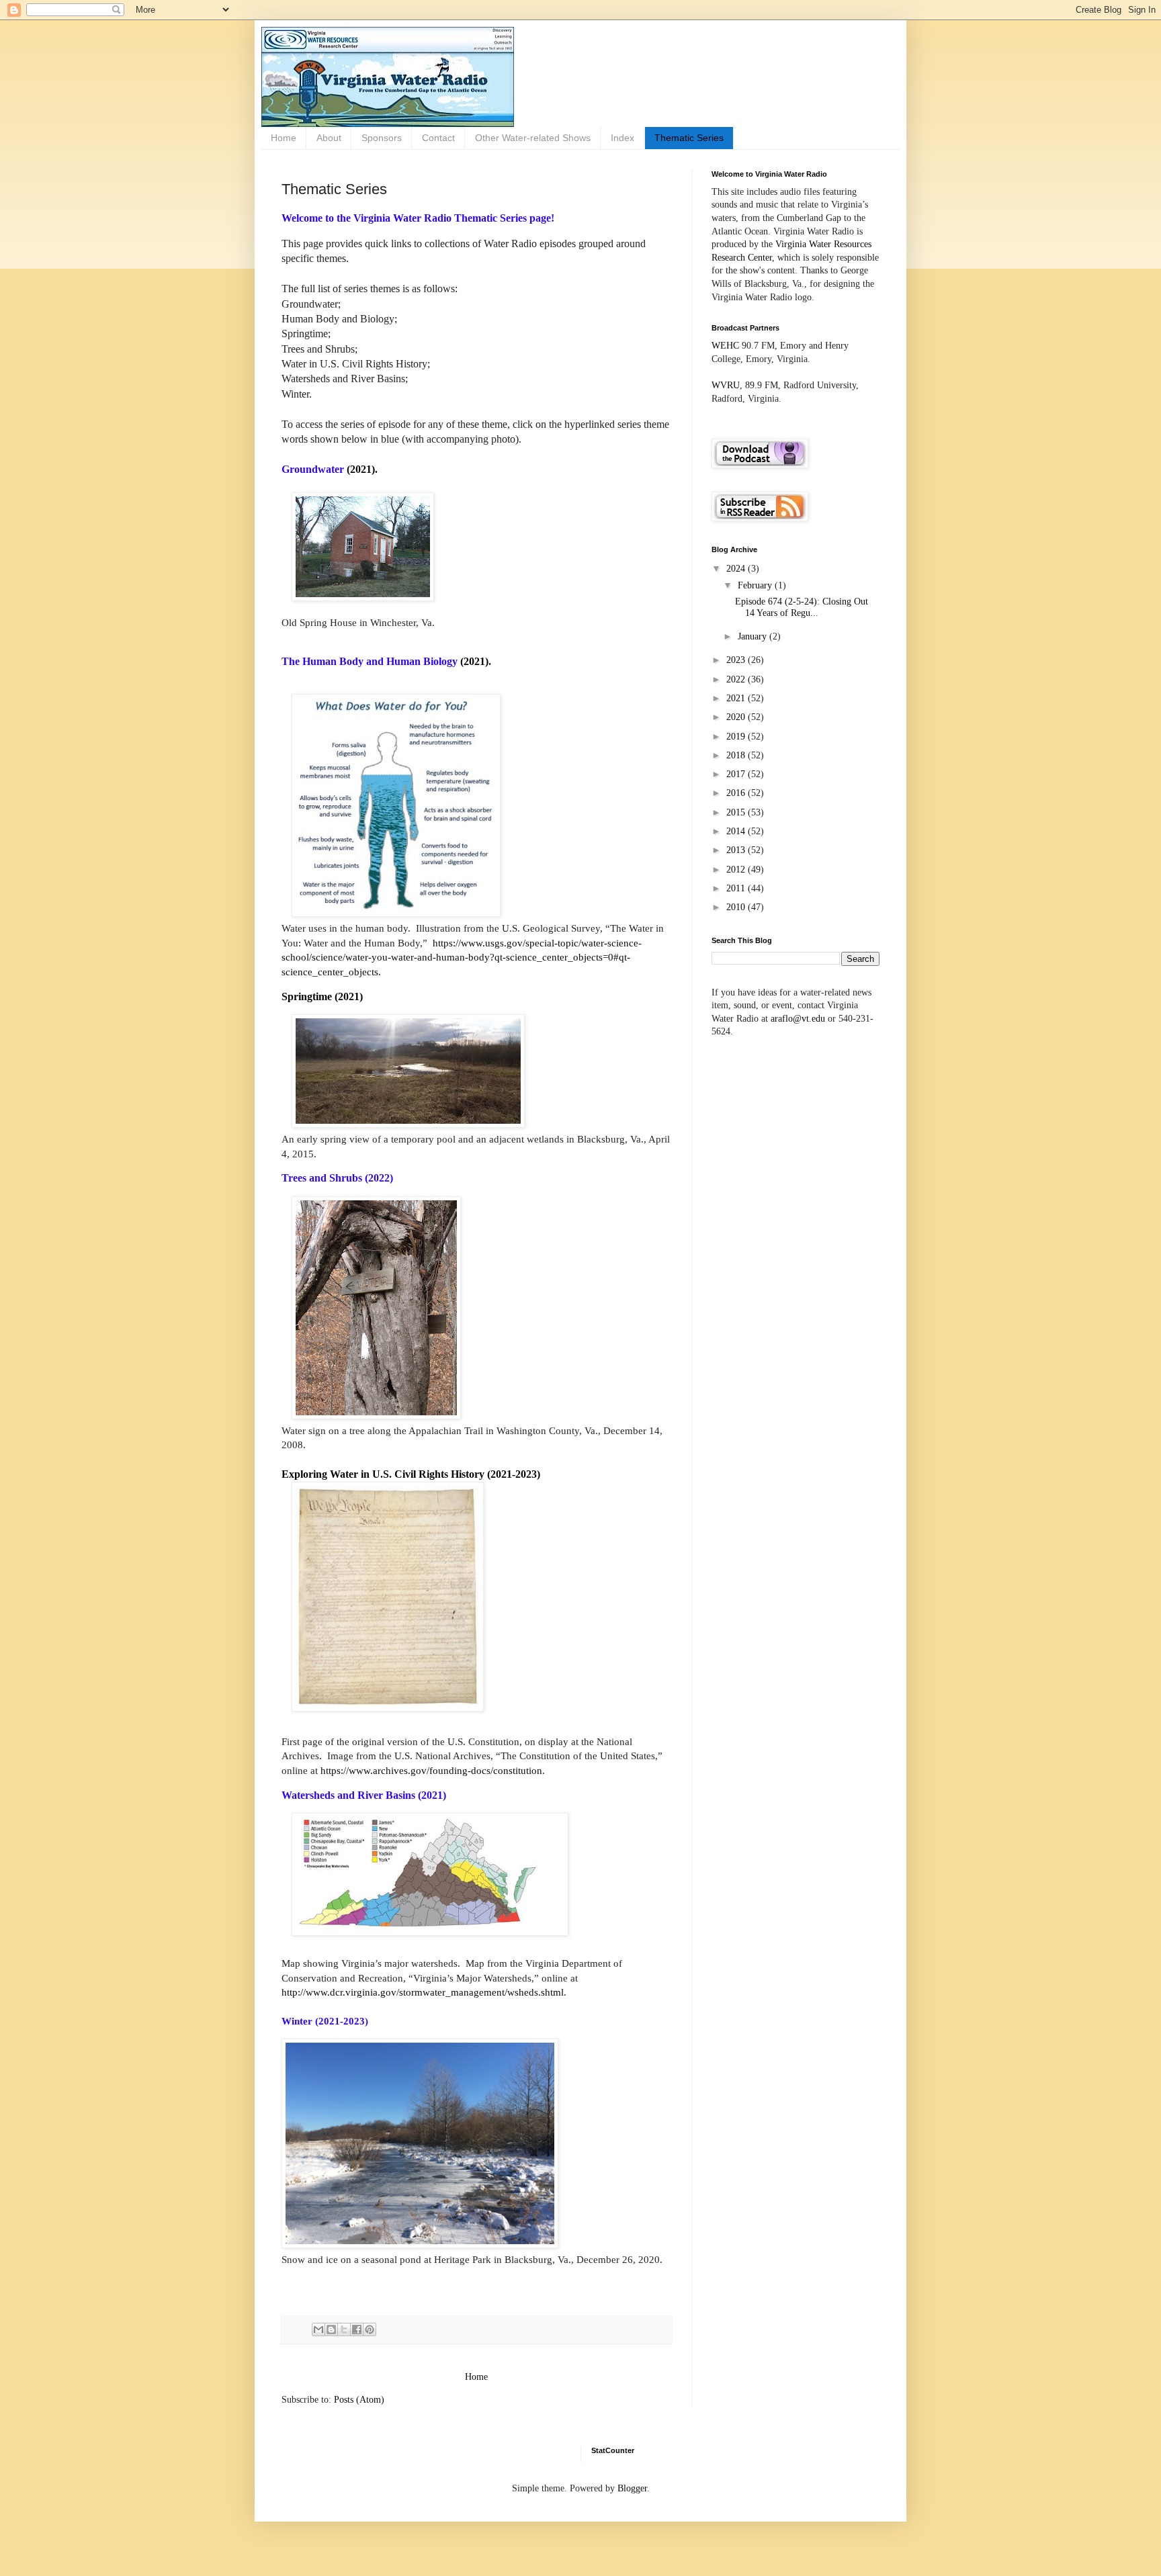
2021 (737, 698)
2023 (737, 660)
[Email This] (318, 2329)
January (754, 636)
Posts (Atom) (359, 2400)
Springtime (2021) (322, 996)
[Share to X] (344, 2329)
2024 (737, 569)
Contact (438, 138)
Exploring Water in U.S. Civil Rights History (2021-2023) (411, 1474)
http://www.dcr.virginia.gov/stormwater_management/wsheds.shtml (423, 1992)
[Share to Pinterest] (370, 2329)
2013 (737, 850)
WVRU (726, 385)
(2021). (362, 469)
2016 (737, 793)
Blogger (632, 2488)
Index (622, 138)
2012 (737, 870)
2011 (737, 888)
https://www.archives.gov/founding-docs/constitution (431, 1770)
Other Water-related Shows (533, 138)
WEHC (725, 346)
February (756, 585)
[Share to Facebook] (357, 2329)
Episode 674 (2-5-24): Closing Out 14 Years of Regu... (802, 607)
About (329, 138)
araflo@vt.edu (798, 1019)
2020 (737, 717)
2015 (737, 812)
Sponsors (382, 138)
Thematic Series (689, 138)
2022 (737, 679)
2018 (737, 755)
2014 (737, 831)
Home (284, 138)
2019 (737, 737)
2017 (737, 774)
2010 (737, 907)
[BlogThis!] (331, 2329)
